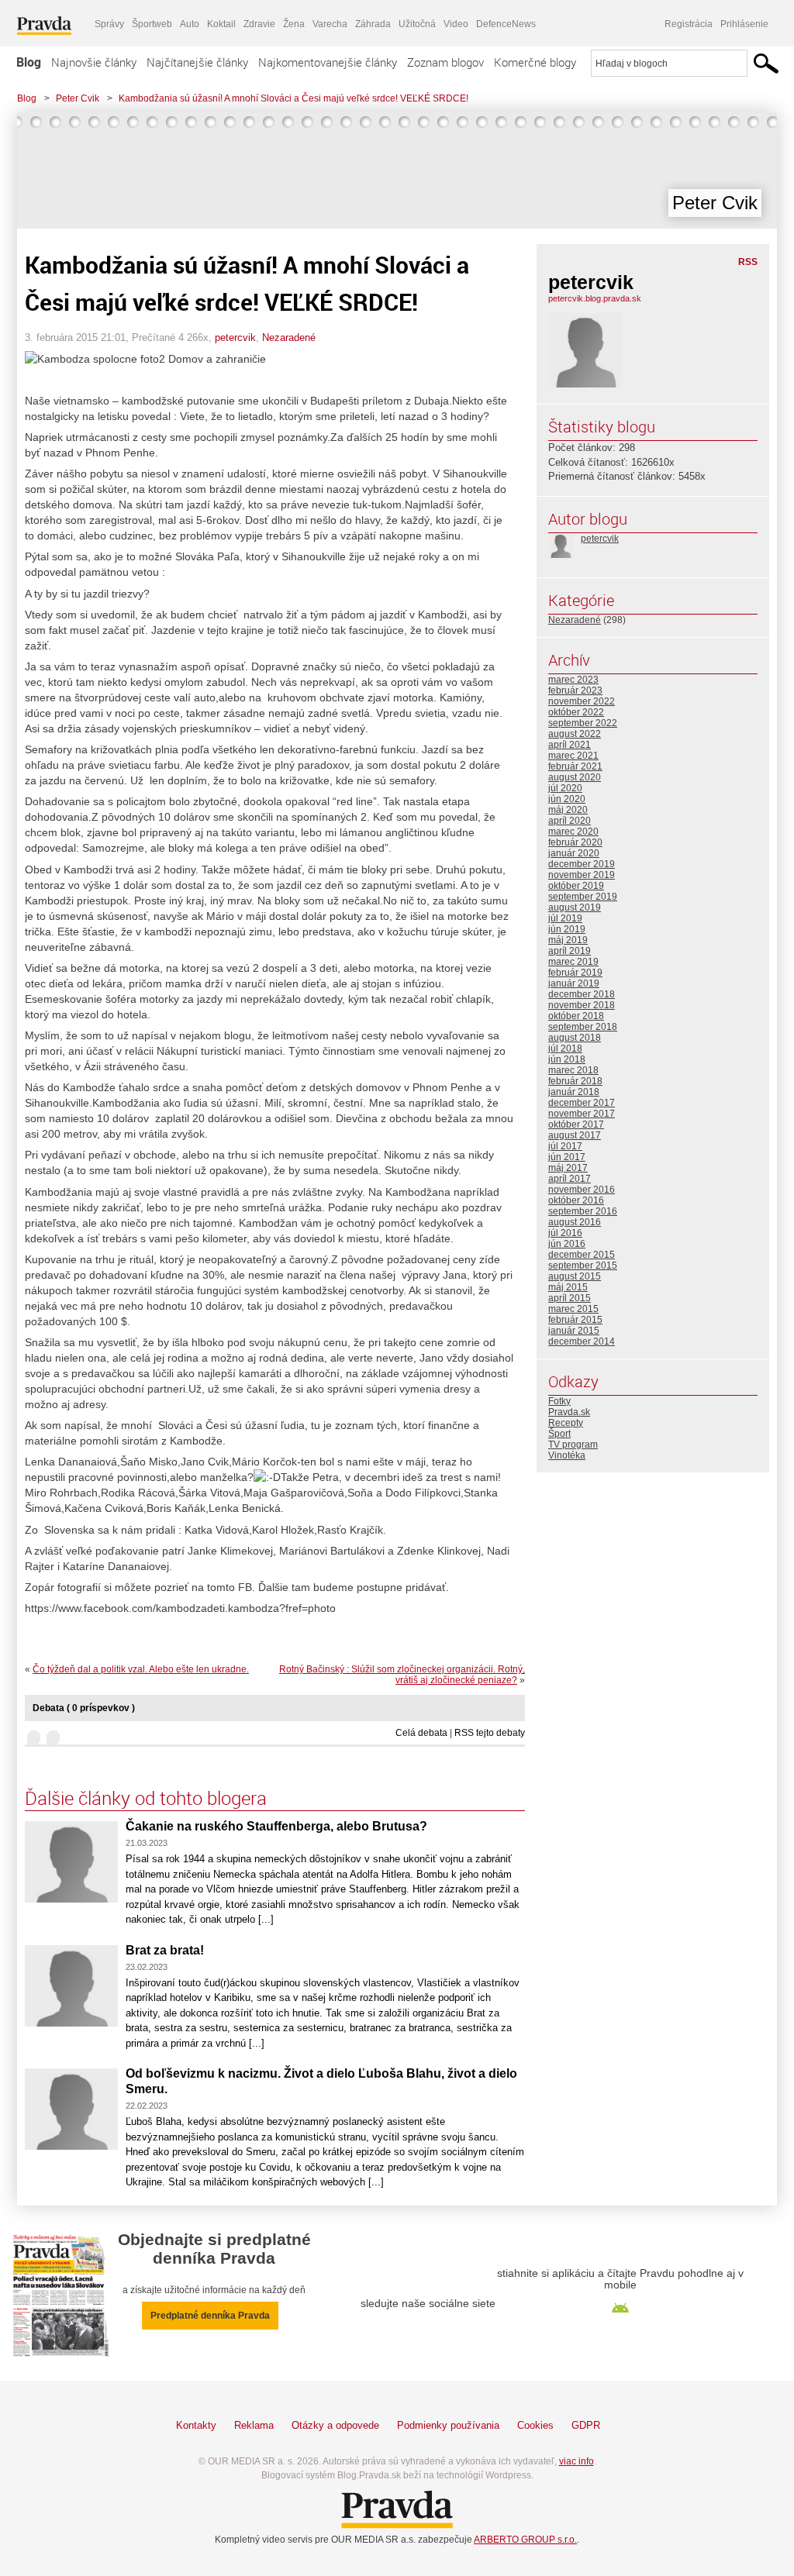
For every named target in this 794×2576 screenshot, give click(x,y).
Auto (190, 24)
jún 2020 (567, 799)
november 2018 (582, 1005)
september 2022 (583, 723)
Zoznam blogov (445, 62)
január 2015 (574, 1331)
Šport (559, 1434)
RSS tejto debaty (490, 1733)
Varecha (330, 24)
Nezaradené (289, 337)
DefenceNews (506, 24)
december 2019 (582, 864)
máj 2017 (568, 1168)
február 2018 (575, 1081)
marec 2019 (573, 962)
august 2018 (575, 1038)
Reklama (254, 2425)
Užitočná (417, 24)
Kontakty (196, 2425)
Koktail (221, 24)
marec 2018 (573, 1070)
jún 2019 (567, 929)
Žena (294, 24)
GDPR (586, 2425)
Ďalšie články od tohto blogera (146, 1798)
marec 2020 (573, 832)
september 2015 (583, 1266)
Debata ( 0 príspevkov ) (84, 1708)
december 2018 (582, 994)
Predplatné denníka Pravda (210, 2316)
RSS (748, 262)
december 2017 (582, 1103)
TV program (573, 1445)
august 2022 (575, 734)
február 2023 (575, 690)
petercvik (235, 337)
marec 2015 (573, 1309)
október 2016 (576, 1200)
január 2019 (574, 983)
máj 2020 (568, 810)
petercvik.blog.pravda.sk (595, 298)
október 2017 (576, 1124)
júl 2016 (565, 1233)
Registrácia (689, 24)
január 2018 (574, 1092)
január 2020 (574, 853)
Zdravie (259, 24)
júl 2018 (565, 1049)
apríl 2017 (570, 1179)
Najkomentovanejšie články (328, 62)
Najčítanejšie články (197, 62)
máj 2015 (568, 1287)
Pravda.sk (569, 1412)
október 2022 (576, 712)
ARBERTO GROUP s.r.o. (525, 2540)
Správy (109, 24)
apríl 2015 (570, 1298)
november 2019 (582, 875)
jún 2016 (567, 1244)
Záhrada (373, 24)
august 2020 (575, 777)
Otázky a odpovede (335, 2425)
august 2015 (575, 1276)
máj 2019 (568, 940)
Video (456, 24)
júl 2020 (565, 788)
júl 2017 (565, 1146)
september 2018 (583, 1027)
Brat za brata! (165, 1950)
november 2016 (582, 1190)
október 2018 (576, 1016)
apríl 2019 (570, 951)
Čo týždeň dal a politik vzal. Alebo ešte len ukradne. (141, 1669)
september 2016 (583, 1211)
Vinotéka (567, 1455)
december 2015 (582, 1255)
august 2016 (575, 1222)
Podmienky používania (448, 2425)
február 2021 (575, 766)
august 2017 (575, 1135)
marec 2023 (573, 680)
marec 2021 (573, 756)
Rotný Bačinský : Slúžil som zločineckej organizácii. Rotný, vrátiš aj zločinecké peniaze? (402, 1675)
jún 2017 (567, 1157)
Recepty (566, 1423)
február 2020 (575, 842)
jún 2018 (567, 1059)
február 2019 (575, 973)
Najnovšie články (94, 62)
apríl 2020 (570, 821)
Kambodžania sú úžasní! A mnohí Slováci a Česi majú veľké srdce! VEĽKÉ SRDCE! (293, 98)
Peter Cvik (78, 98)
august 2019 (575, 907)
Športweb (152, 24)
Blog (29, 62)
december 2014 (582, 1341)
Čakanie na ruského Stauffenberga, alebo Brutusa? (276, 1826)
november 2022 (582, 701)
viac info (577, 2461)
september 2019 (583, 897)
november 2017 (582, 1114)
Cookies (535, 2425)
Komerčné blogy (535, 62)
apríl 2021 (570, 745)
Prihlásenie (744, 24)
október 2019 (576, 886)
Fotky (559, 1401)
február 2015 (575, 1320)
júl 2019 (565, 918)
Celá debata (421, 1733)
